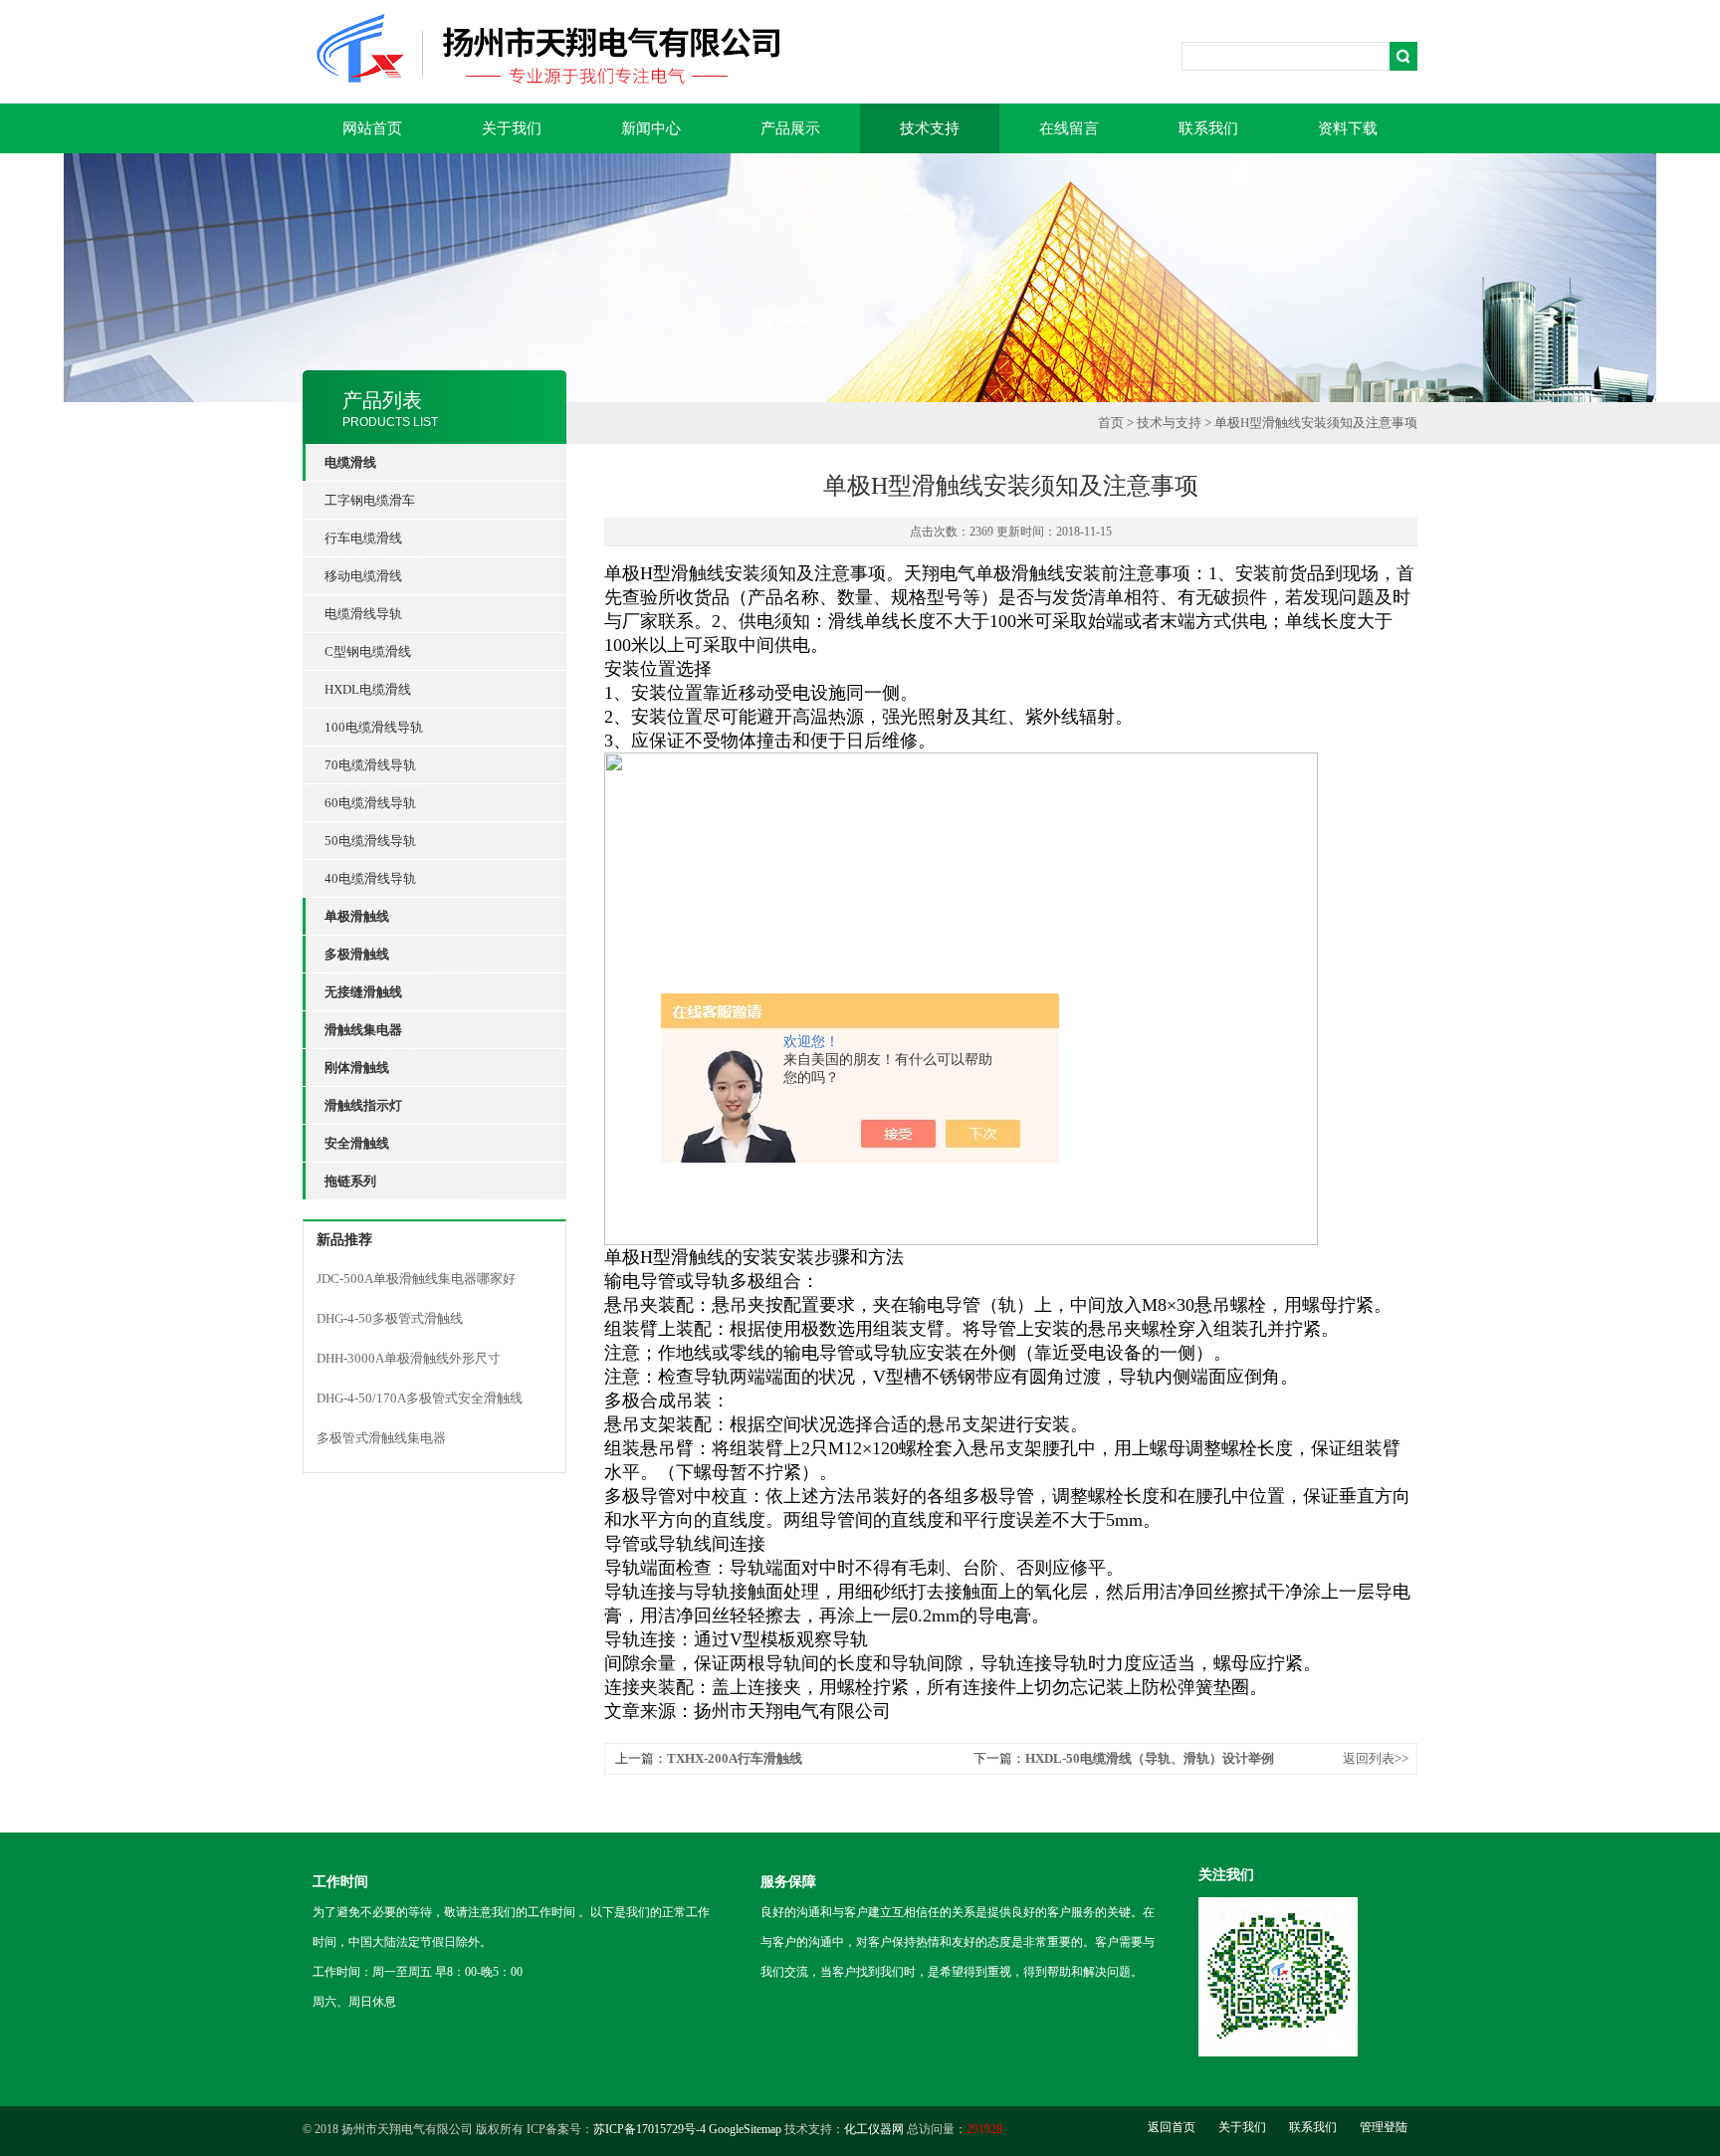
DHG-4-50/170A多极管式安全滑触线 (420, 1398)
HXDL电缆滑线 (368, 689)
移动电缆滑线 (363, 576)
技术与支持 (1169, 423)
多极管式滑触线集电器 (381, 1438)
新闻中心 (651, 128)
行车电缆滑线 (363, 538)
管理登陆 (1384, 2127)
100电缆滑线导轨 (374, 727)
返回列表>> (1376, 1758)
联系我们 (1208, 128)
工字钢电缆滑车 (370, 500)
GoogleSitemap (745, 2129)
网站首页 (372, 128)
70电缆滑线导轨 (370, 765)
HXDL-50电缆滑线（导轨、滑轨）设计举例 (1150, 1758)
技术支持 (930, 128)
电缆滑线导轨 (363, 614)
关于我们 (512, 128)
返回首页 (1172, 2127)
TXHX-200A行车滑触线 (735, 1758)
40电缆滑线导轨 (370, 878)
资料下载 (1348, 128)
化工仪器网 (874, 2129)
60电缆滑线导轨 (370, 803)
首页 (1111, 423)
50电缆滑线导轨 (370, 841)
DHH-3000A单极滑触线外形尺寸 (409, 1358)
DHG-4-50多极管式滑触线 (390, 1318)
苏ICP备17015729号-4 (649, 2129)
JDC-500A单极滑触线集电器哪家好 (416, 1279)
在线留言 (1069, 128)
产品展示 (790, 128)
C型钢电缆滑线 (368, 651)
